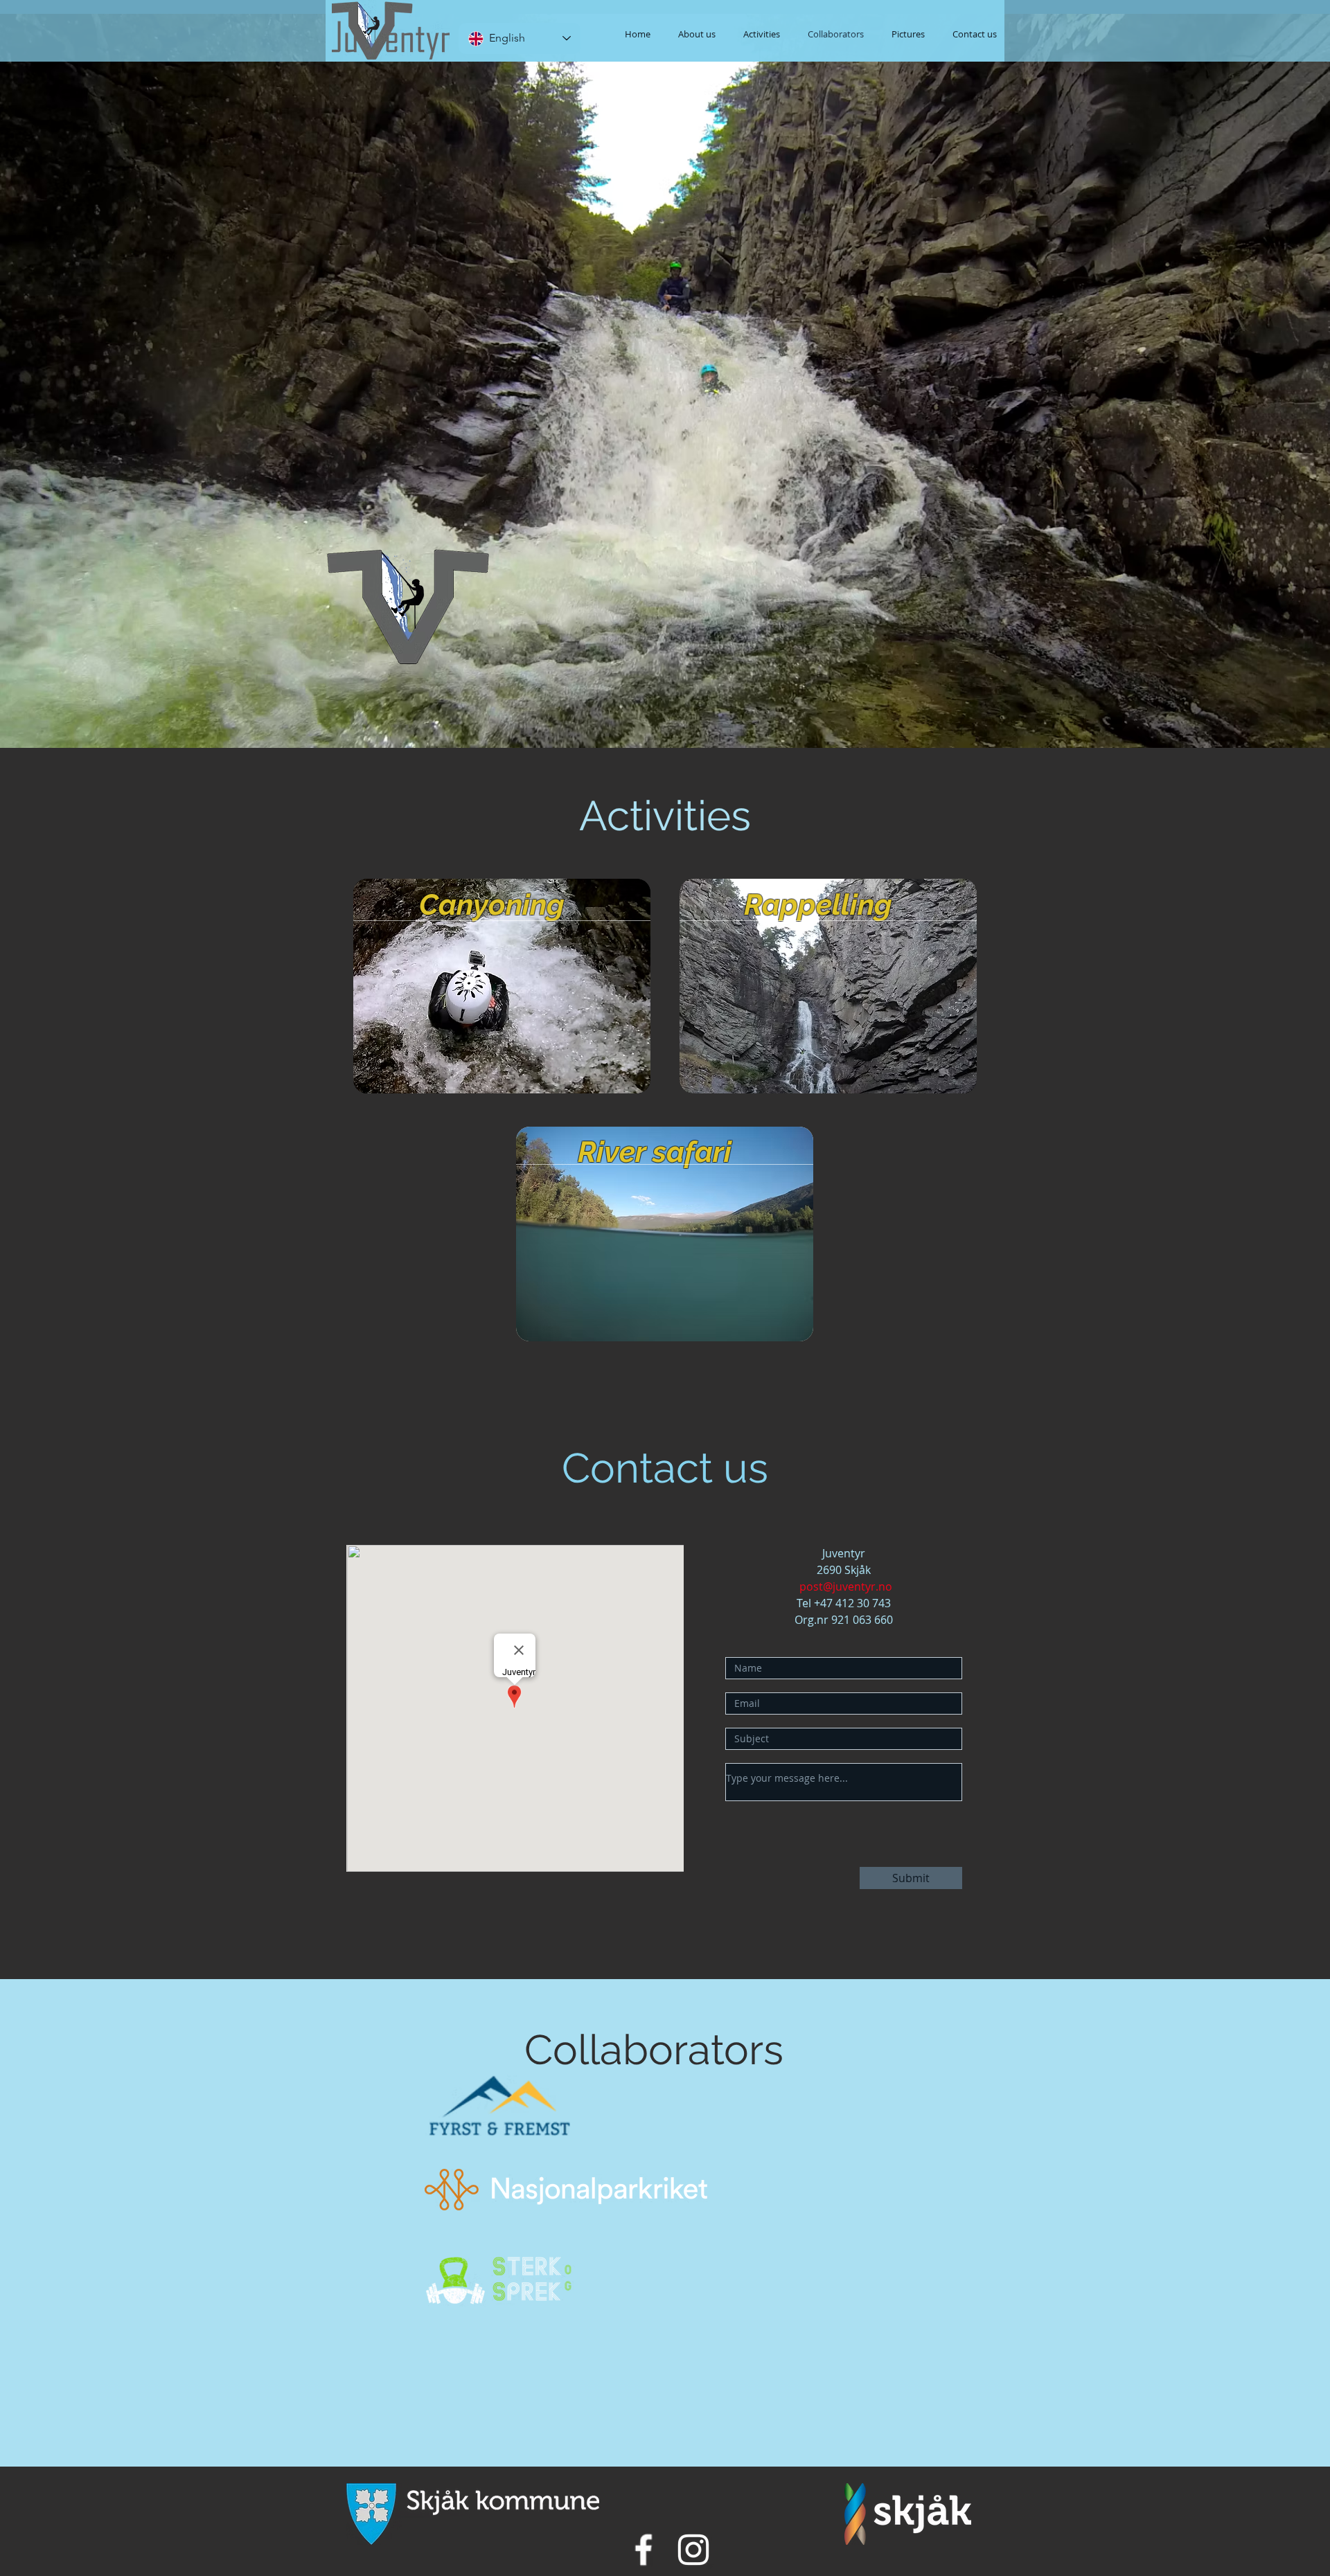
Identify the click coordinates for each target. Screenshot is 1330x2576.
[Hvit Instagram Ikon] (693, 2550)
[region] (502, 987)
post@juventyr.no (846, 1586)
